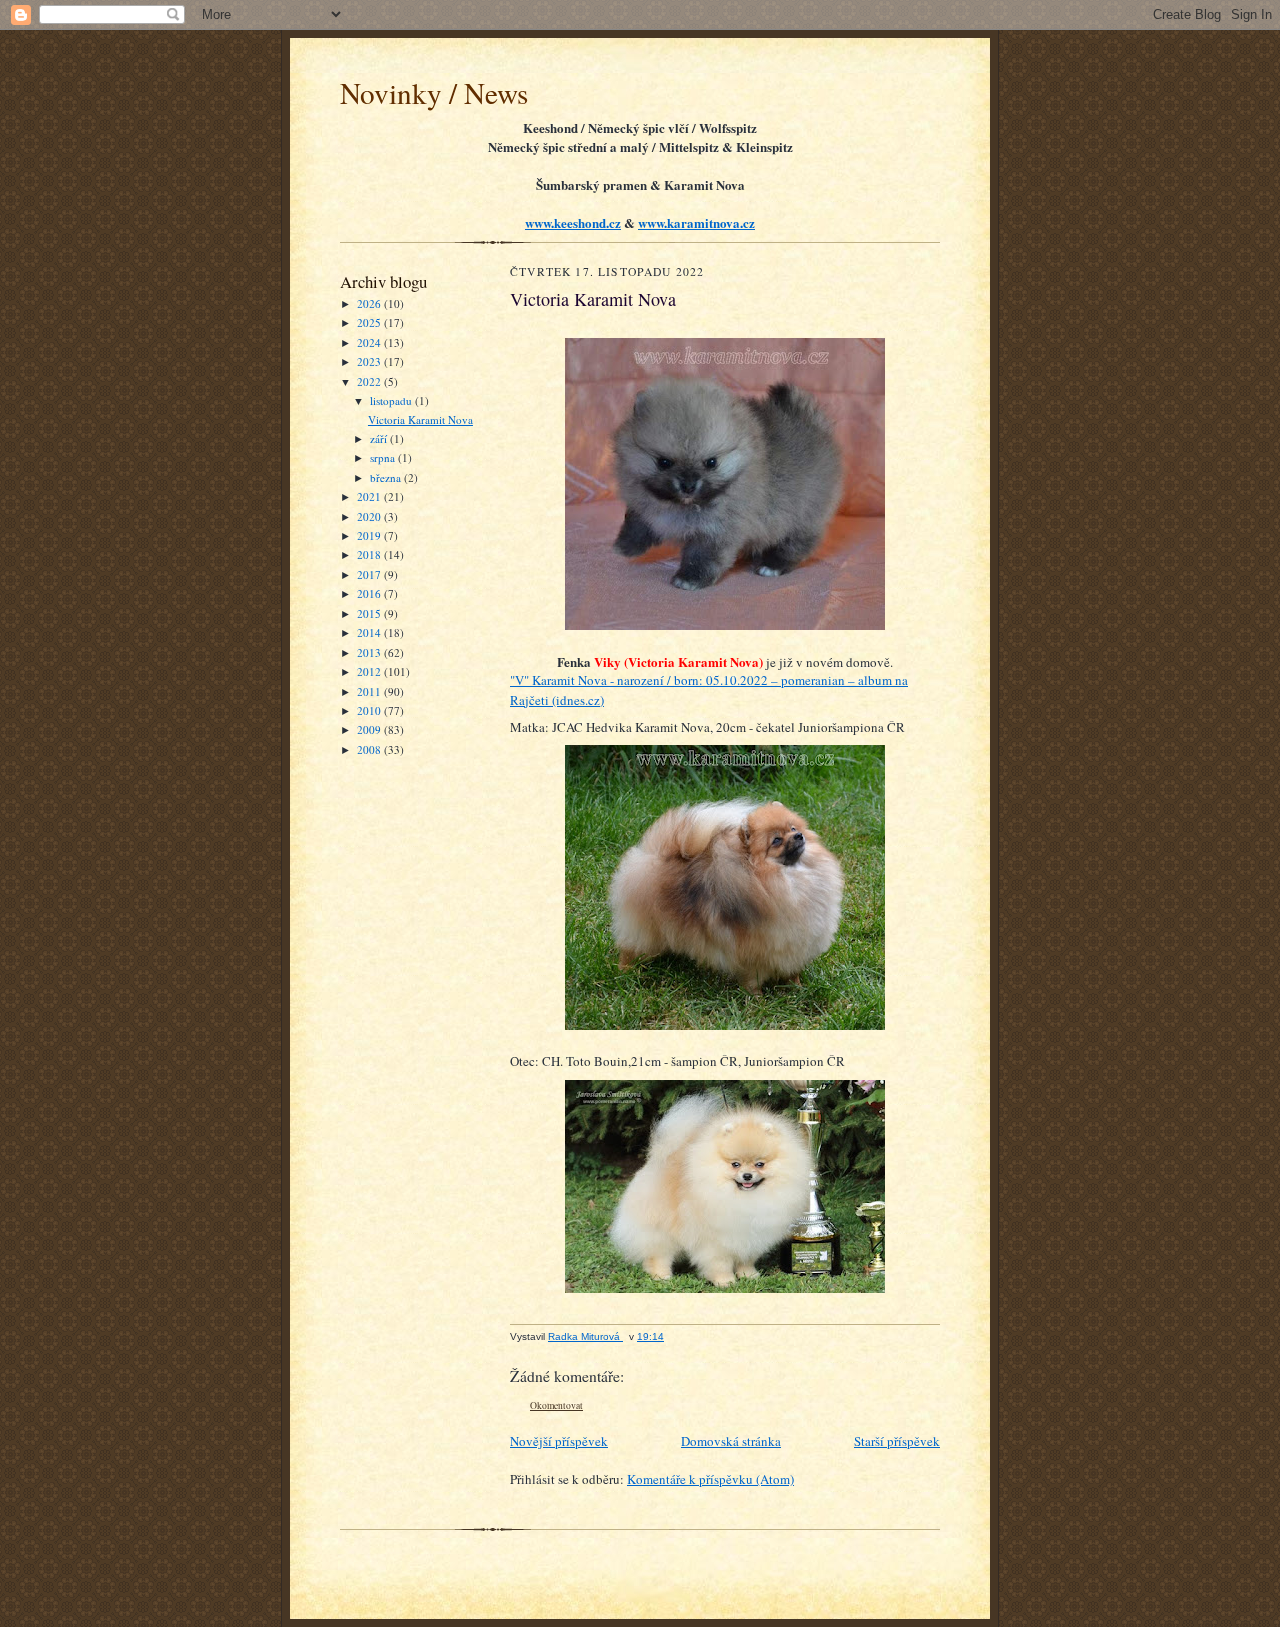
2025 (370, 322)
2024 (370, 342)
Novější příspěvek (559, 1441)
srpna (384, 457)
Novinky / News (434, 92)
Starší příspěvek (897, 1441)
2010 (370, 710)
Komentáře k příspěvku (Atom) (710, 1479)
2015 (370, 613)
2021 (370, 496)
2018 (370, 554)
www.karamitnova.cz (696, 222)
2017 (370, 574)
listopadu (392, 400)
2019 (370, 535)
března (387, 477)
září (380, 438)
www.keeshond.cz (573, 222)
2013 (370, 652)
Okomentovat (556, 1405)
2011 (370, 691)
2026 (370, 303)
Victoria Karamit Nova (420, 419)
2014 (370, 632)
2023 (370, 361)
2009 (370, 729)
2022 (370, 381)
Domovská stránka (731, 1441)
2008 (370, 749)
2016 (370, 593)
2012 (370, 671)
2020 (370, 516)
